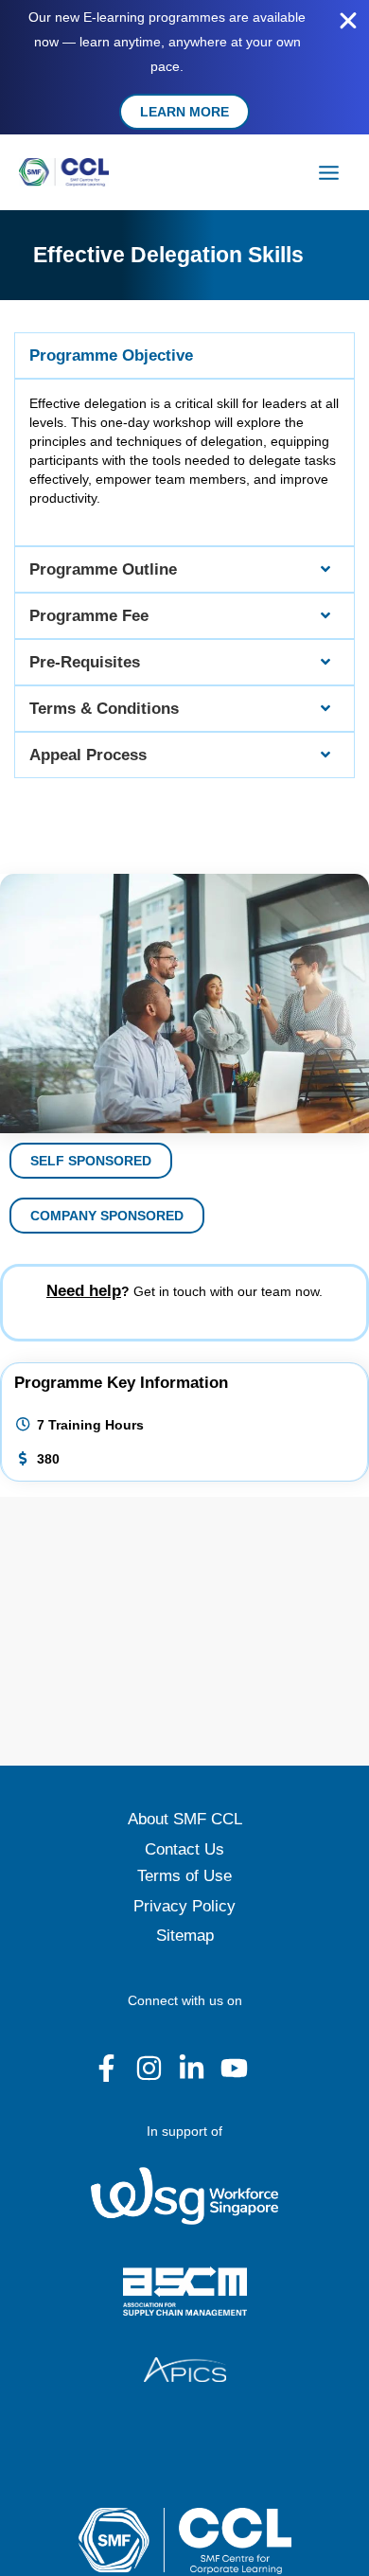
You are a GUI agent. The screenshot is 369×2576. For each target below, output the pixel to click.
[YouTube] (234, 2068)
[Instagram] (149, 2068)
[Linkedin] (192, 2068)
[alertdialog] (184, 67)
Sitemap (185, 1936)
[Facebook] (106, 2068)
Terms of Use (184, 1876)
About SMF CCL (185, 1819)
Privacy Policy (184, 1906)
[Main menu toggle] (329, 172)
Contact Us (184, 1849)
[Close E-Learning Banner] (348, 21)
